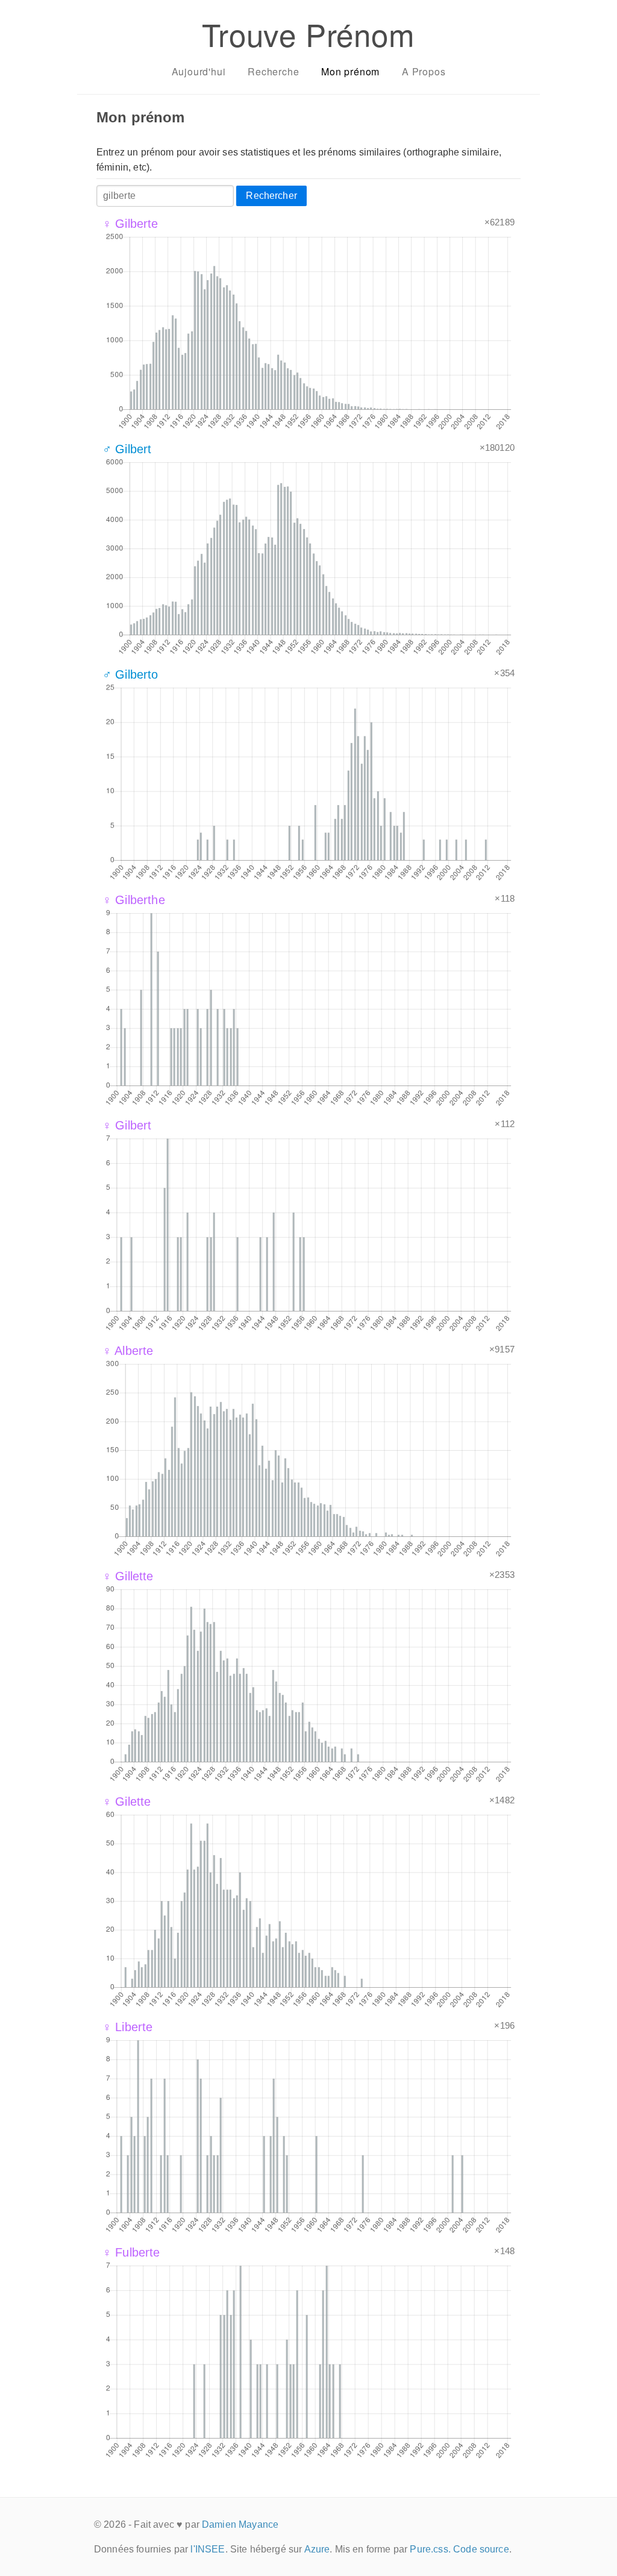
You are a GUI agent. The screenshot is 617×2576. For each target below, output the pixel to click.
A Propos (424, 71)
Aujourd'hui (199, 71)
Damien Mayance (240, 2524)
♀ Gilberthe (134, 900)
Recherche (273, 71)
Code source (481, 2549)
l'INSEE (208, 2549)
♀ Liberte (127, 2027)
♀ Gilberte (130, 224)
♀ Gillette (128, 1576)
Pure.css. (430, 2549)
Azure (317, 2549)
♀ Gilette (127, 1802)
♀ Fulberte (131, 2252)
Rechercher (271, 196)
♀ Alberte (128, 1351)
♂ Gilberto (130, 674)
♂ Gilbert (127, 449)
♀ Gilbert (127, 1125)
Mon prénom (350, 71)
